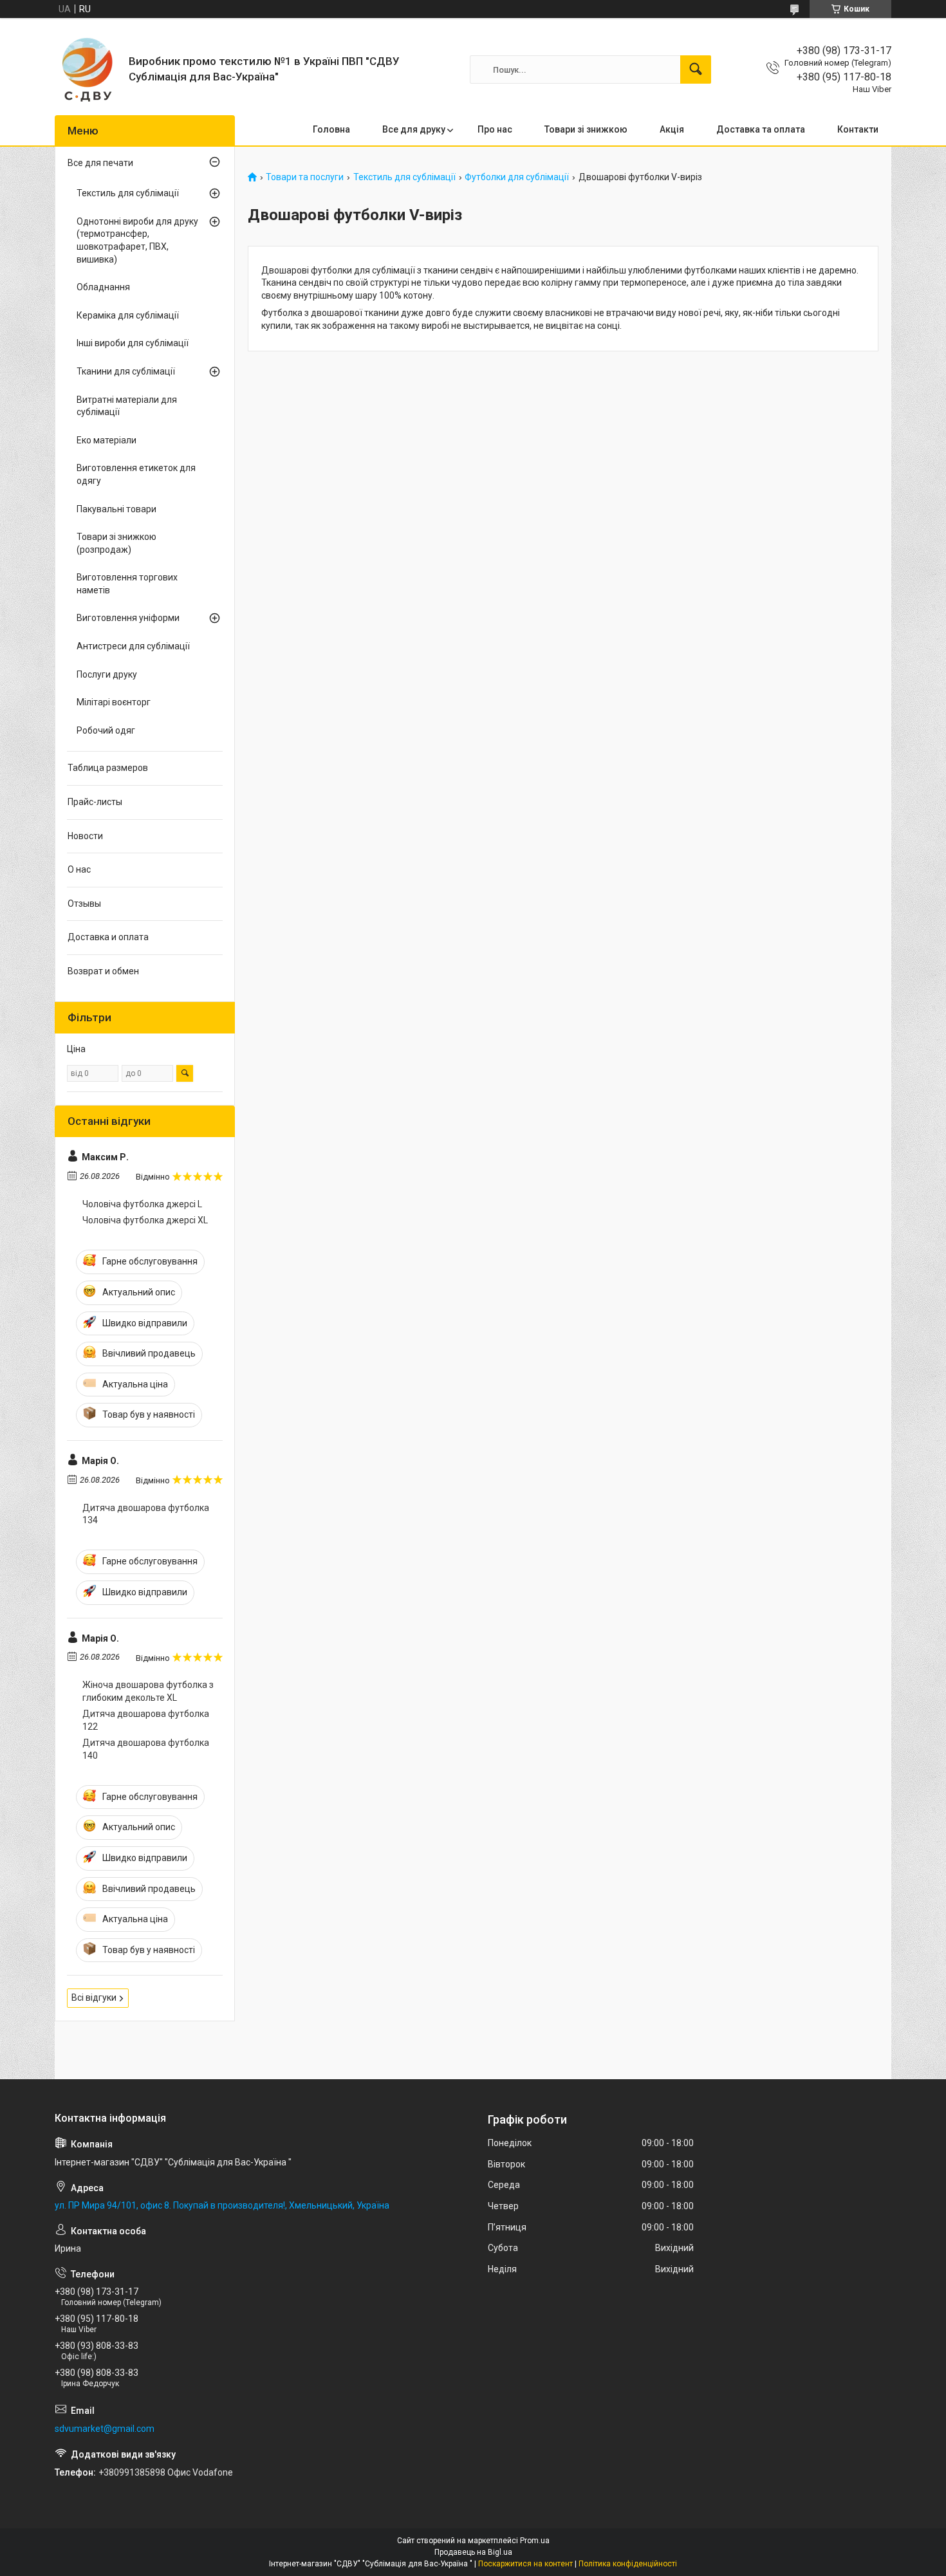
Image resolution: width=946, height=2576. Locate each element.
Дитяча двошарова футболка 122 (146, 1720)
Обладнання (103, 287)
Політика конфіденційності (628, 2564)
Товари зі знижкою (586, 129)
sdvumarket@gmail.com (105, 2429)
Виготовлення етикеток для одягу (136, 474)
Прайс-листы (95, 802)
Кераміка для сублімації (128, 315)
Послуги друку (107, 674)
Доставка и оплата (108, 937)
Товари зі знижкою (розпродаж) (116, 543)
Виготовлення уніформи (128, 618)
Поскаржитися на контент (525, 2564)
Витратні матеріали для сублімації (127, 406)
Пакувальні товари (116, 509)
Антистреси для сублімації (133, 646)
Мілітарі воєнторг (114, 702)
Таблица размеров (108, 768)
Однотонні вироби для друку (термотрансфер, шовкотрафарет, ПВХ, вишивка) (137, 240)
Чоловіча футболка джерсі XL (145, 1220)
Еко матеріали (107, 440)
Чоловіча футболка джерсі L (142, 1204)
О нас (79, 869)
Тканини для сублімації (126, 371)
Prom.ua (535, 2541)
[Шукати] (696, 69)
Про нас (495, 129)
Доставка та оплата (761, 129)
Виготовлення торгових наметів (127, 584)
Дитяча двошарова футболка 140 (146, 1749)
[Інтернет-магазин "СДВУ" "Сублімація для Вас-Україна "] (87, 69)
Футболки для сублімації (517, 177)
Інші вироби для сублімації (133, 343)
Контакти (858, 129)
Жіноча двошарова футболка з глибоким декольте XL (148, 1691)
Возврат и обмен (103, 971)
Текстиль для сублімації (404, 177)
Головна (331, 129)
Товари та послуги (305, 177)
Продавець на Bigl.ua (473, 2552)
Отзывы (84, 903)
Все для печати (100, 163)
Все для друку (414, 129)
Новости (85, 836)
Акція (672, 129)
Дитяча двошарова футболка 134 (146, 1514)
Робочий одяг (106, 730)
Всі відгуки (94, 1997)
